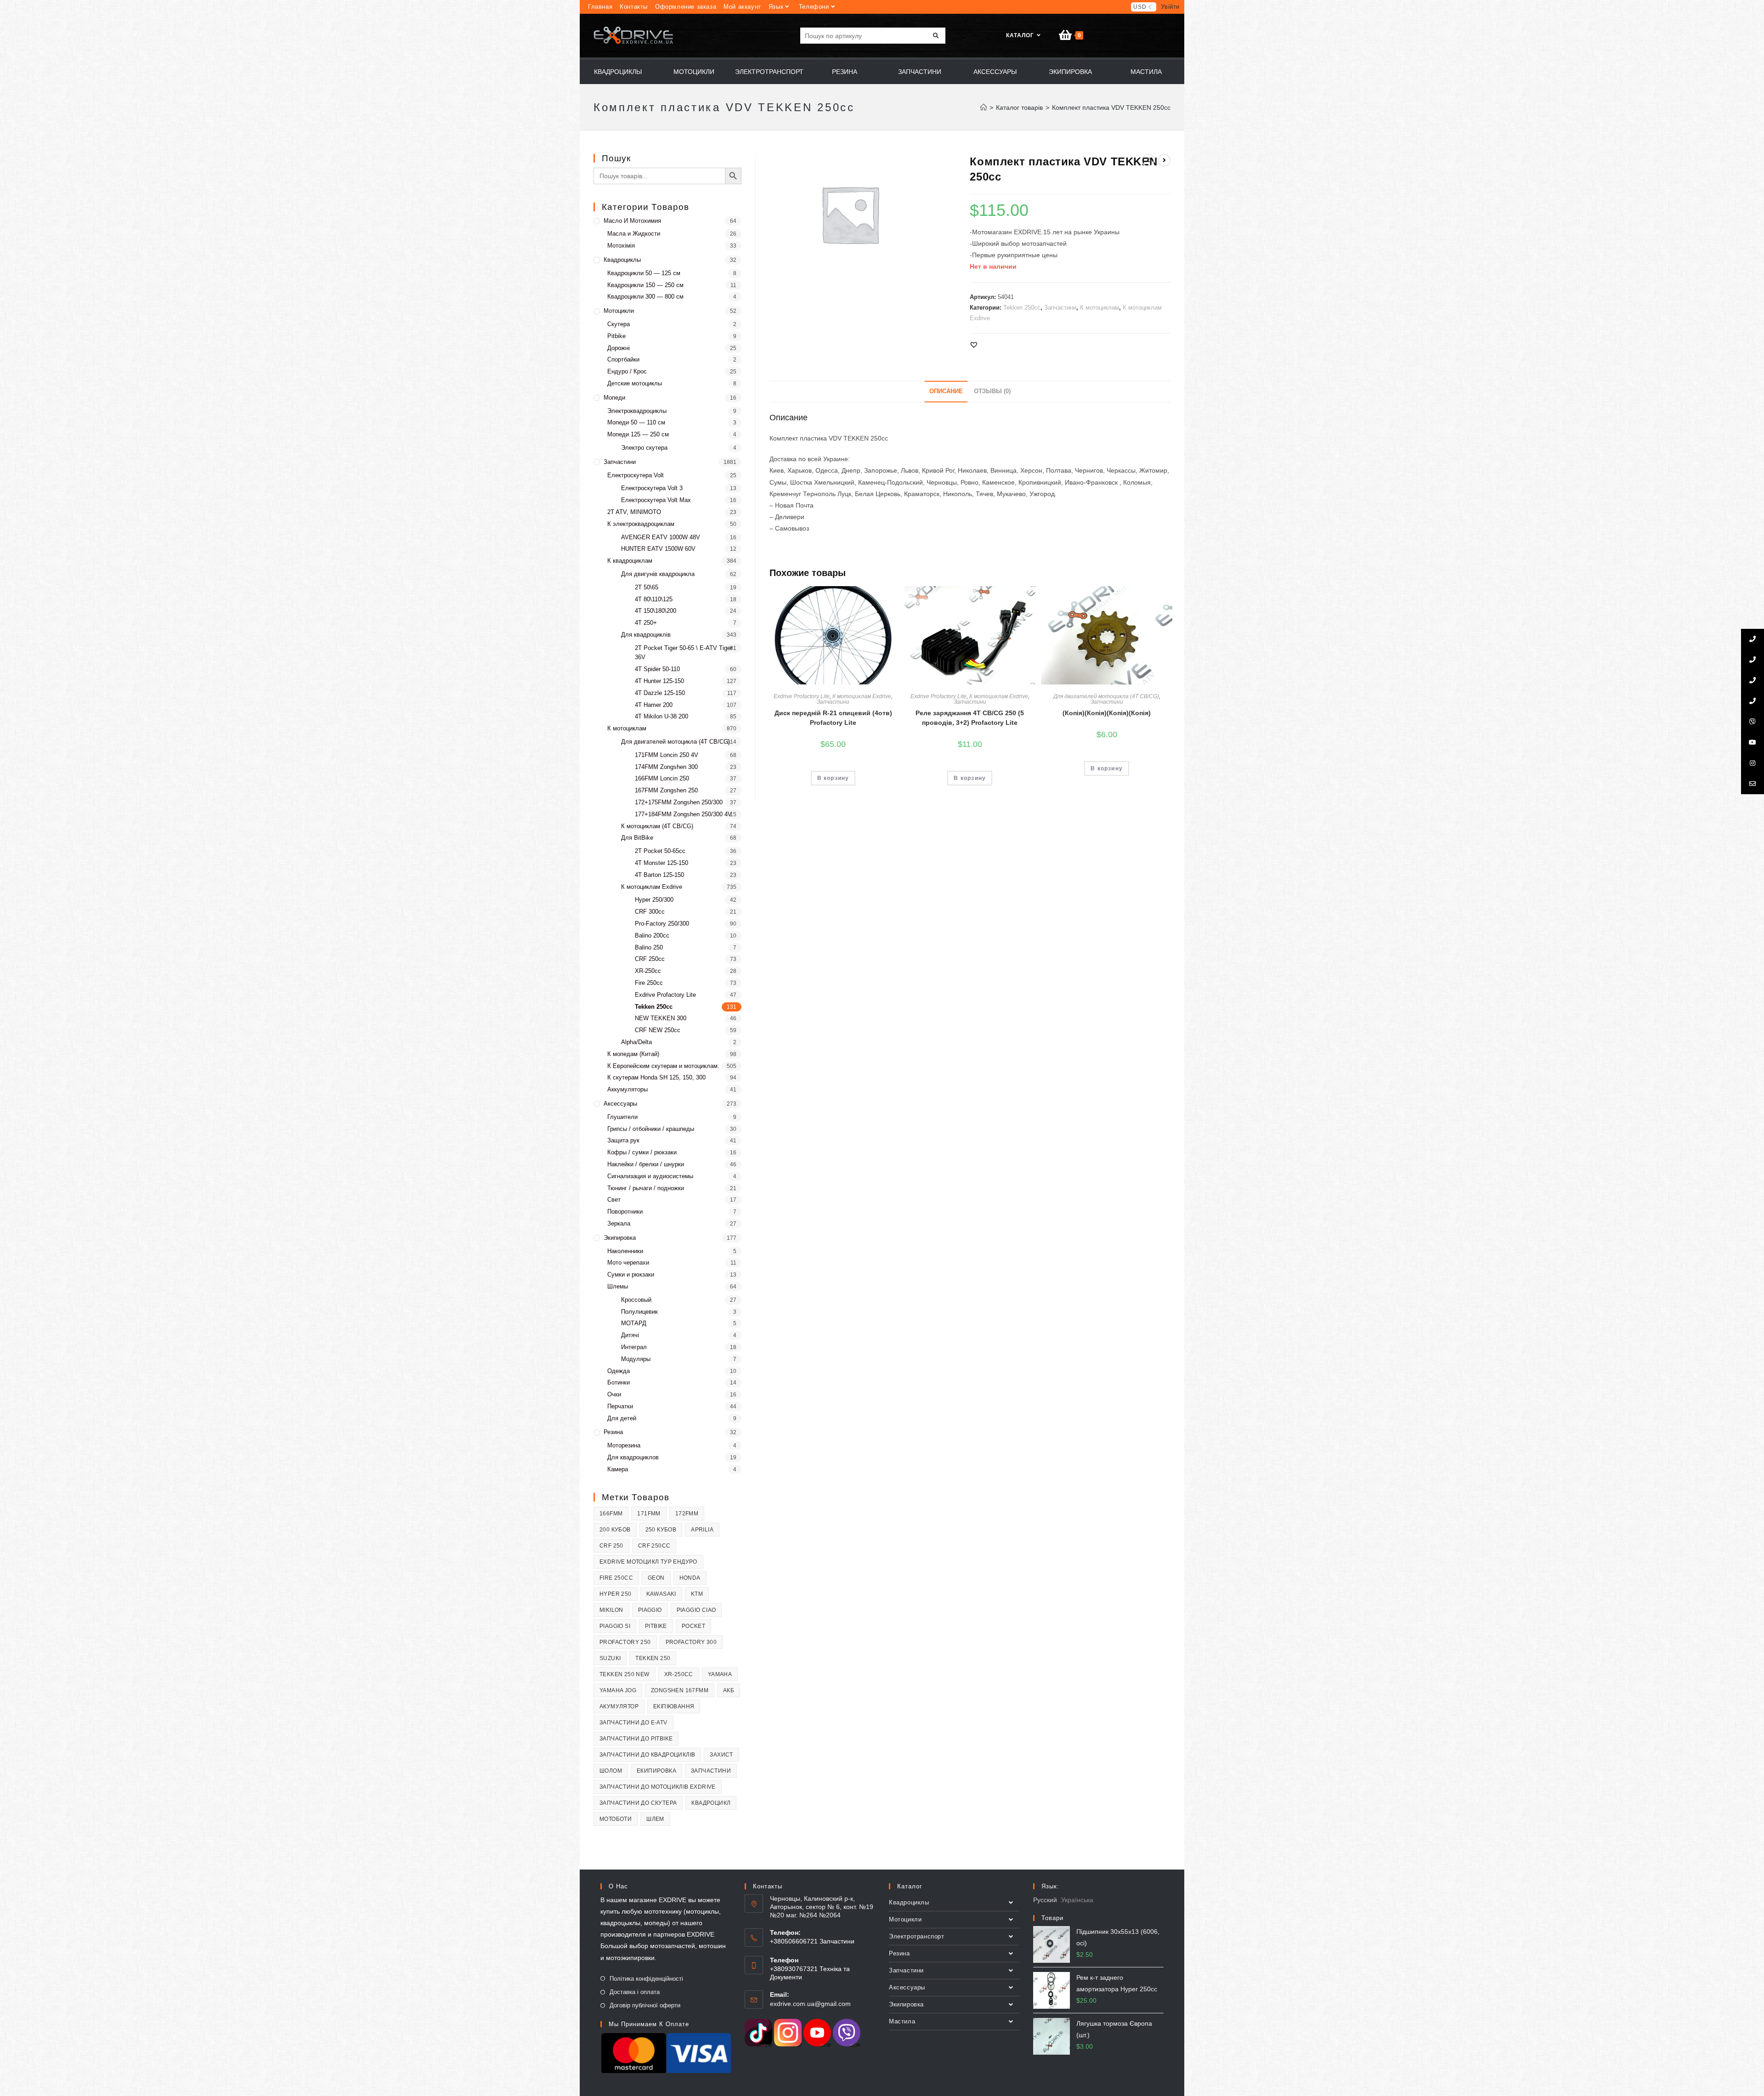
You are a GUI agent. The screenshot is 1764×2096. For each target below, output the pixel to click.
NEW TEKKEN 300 (661, 1018)
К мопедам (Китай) (633, 1054)
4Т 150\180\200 (656, 611)
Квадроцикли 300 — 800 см (645, 297)
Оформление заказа (686, 7)
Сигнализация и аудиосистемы (650, 1176)
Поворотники (625, 1212)
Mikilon (611, 1610)
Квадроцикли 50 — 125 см (644, 273)
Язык (776, 7)
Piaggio (650, 1610)
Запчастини (1060, 308)
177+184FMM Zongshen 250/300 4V (683, 814)
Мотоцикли (619, 311)
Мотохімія (621, 246)
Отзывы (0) (992, 391)
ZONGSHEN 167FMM (680, 1690)
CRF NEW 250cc (658, 1030)
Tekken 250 (653, 1658)
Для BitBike (637, 838)
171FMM (649, 1514)
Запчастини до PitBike (636, 1739)
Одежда (619, 1371)
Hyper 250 (616, 1594)
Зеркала (619, 1223)
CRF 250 (611, 1546)
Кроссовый (636, 1300)
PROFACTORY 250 (625, 1642)
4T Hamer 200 (654, 705)
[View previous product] (1148, 160)
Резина (613, 1432)
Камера (618, 1469)
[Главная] (984, 107)
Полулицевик (639, 1312)
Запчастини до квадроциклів (647, 1755)
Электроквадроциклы (637, 411)
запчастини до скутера (638, 1803)
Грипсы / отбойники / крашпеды (651, 1129)
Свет (614, 1200)
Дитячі (630, 1335)
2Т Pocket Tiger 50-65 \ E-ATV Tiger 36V (684, 653)
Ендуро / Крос (627, 371)
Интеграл (634, 1347)
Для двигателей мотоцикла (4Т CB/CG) (1106, 696)
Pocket (693, 1626)
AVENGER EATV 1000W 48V (661, 537)
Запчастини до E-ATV (633, 1723)
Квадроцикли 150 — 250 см (645, 285)
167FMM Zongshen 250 (666, 790)
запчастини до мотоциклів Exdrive (658, 1787)
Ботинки (619, 1382)
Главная (600, 7)
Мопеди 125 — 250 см (638, 434)
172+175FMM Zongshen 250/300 (679, 802)
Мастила (902, 2021)
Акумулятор (619, 1706)
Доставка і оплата (635, 1992)
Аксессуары (620, 1104)
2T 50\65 (647, 587)
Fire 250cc (649, 983)
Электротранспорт (917, 1936)
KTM (697, 1594)
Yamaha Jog (618, 1690)
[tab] (946, 392)
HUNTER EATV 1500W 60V (658, 549)
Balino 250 (649, 947)
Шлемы (618, 1286)
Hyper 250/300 (654, 900)
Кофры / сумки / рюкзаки (642, 1152)
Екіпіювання (674, 1706)
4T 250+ (646, 623)
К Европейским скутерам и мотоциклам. (663, 1066)
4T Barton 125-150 (659, 875)
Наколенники (625, 1251)
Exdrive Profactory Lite (802, 696)
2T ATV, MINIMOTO (634, 512)
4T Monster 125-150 (661, 863)
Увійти (1170, 7)
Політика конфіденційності (646, 1979)
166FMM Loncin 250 (662, 778)
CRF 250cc (650, 959)
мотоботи (616, 1819)
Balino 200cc (652, 935)
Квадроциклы (622, 260)
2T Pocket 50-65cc (660, 851)
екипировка (656, 1771)
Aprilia (702, 1530)
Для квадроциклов (633, 1457)
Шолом (611, 1771)
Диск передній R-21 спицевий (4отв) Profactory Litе (833, 718)
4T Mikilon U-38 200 (661, 716)
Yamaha (720, 1674)
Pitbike (616, 336)
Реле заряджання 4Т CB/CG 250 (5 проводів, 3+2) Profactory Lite (970, 718)
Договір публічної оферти (645, 2005)
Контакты (634, 7)
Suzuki (610, 1658)
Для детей (622, 1418)
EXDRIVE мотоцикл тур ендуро (648, 1562)
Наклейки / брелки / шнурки (646, 1164)
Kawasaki (661, 1594)
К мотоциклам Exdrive (862, 696)
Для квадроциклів (646, 635)
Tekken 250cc (1022, 308)
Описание (946, 391)
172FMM (687, 1514)
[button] (974, 345)
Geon (656, 1578)
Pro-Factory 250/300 (662, 924)
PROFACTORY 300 (691, 1642)
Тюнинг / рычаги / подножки (646, 1188)
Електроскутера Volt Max (656, 500)
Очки (614, 1394)
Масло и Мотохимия (632, 221)
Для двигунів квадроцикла (658, 574)
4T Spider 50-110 (657, 669)
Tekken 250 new (625, 1674)
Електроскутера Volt (636, 475)
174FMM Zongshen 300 (666, 767)
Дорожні (619, 348)
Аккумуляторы (628, 1089)
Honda (690, 1578)
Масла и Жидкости (634, 234)
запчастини (711, 1771)
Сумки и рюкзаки (631, 1274)
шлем (655, 1819)
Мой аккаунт (742, 7)
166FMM (611, 1514)
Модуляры (636, 1359)
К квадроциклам (630, 561)
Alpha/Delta (636, 1042)
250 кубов (661, 1530)
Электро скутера (644, 448)
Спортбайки (623, 359)
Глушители (622, 1117)
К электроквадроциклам (641, 524)
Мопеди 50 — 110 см (636, 422)
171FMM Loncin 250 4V (667, 755)
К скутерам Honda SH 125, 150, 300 (656, 1077)
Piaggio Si (615, 1626)
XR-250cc (648, 971)
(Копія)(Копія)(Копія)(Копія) (1107, 713)
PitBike (656, 1626)
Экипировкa (620, 1238)
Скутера (619, 324)
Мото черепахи (628, 1263)
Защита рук (623, 1140)
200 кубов (615, 1530)
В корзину (833, 778)
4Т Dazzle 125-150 (660, 693)
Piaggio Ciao (696, 1610)
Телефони (814, 7)
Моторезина (624, 1445)
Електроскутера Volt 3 (652, 488)
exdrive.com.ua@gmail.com (810, 2004)
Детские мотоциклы (635, 383)
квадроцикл (711, 1803)
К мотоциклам (1100, 308)
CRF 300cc (650, 912)
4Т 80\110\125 (654, 599)
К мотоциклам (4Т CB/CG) (657, 826)
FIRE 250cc (616, 1578)
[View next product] (1164, 160)
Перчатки (620, 1406)
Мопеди (614, 398)
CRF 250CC (654, 1546)
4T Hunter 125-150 (659, 681)
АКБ (729, 1690)
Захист (721, 1755)
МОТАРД (634, 1323)
